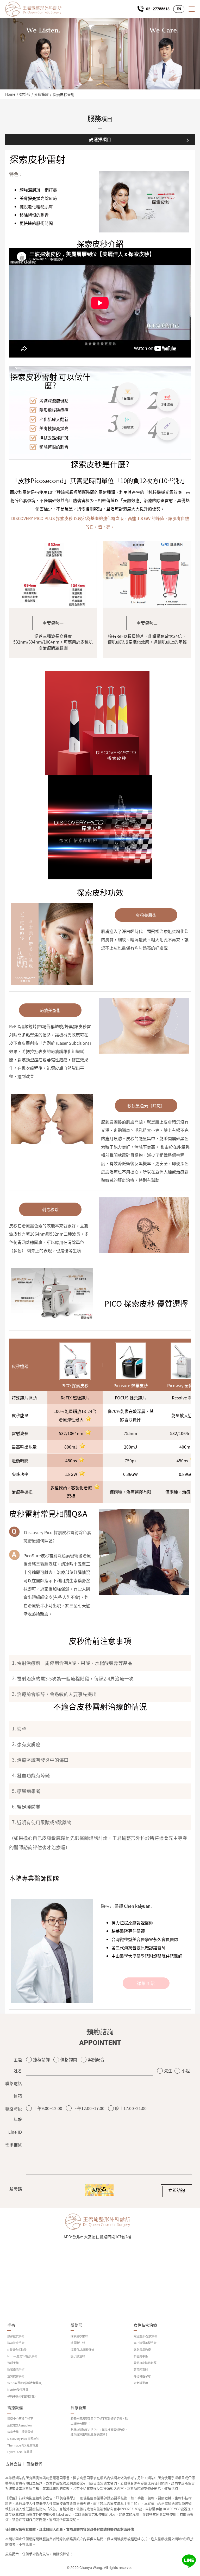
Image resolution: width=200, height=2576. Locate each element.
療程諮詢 (41, 2059)
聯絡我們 (34, 2464)
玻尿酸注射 (78, 2343)
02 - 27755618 (158, 9)
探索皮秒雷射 (64, 94)
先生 (168, 2071)
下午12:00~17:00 (89, 2108)
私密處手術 (141, 2356)
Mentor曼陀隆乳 (18, 2389)
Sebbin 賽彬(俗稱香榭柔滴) (25, 2383)
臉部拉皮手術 (16, 2336)
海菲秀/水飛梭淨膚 (83, 2350)
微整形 (25, 94)
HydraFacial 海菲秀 (20, 2452)
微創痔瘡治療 (142, 2350)
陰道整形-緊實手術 (146, 2336)
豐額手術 (13, 2363)
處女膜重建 (141, 2383)
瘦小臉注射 (78, 2356)
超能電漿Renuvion (20, 2425)
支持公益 (14, 2464)
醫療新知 (78, 2408)
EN (179, 9)
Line (189, 2561)
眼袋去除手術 (16, 2369)
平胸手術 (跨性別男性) (21, 2396)
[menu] (192, 9)
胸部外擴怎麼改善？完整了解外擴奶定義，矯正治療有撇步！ (99, 2421)
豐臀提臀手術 (16, 2376)
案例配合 (96, 2059)
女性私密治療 (145, 2325)
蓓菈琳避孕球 (142, 2376)
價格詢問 (69, 2059)
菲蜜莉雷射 (141, 2369)
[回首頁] (33, 9)
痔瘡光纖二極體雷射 (20, 2432)
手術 (11, 2325)
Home (10, 94)
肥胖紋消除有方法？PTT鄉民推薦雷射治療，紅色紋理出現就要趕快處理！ (99, 2432)
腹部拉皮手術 (16, 2343)
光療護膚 (41, 94)
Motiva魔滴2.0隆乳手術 (22, 2356)
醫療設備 (15, 2408)
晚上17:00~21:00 (131, 2108)
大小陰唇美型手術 (145, 2343)
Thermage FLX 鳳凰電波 (23, 2445)
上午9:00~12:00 (48, 2108)
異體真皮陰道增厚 (145, 2363)
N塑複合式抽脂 (17, 2350)
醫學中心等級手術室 (20, 2419)
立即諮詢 (177, 2190)
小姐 (186, 2071)
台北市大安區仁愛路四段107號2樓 (102, 2237)
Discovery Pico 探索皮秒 (23, 2439)
